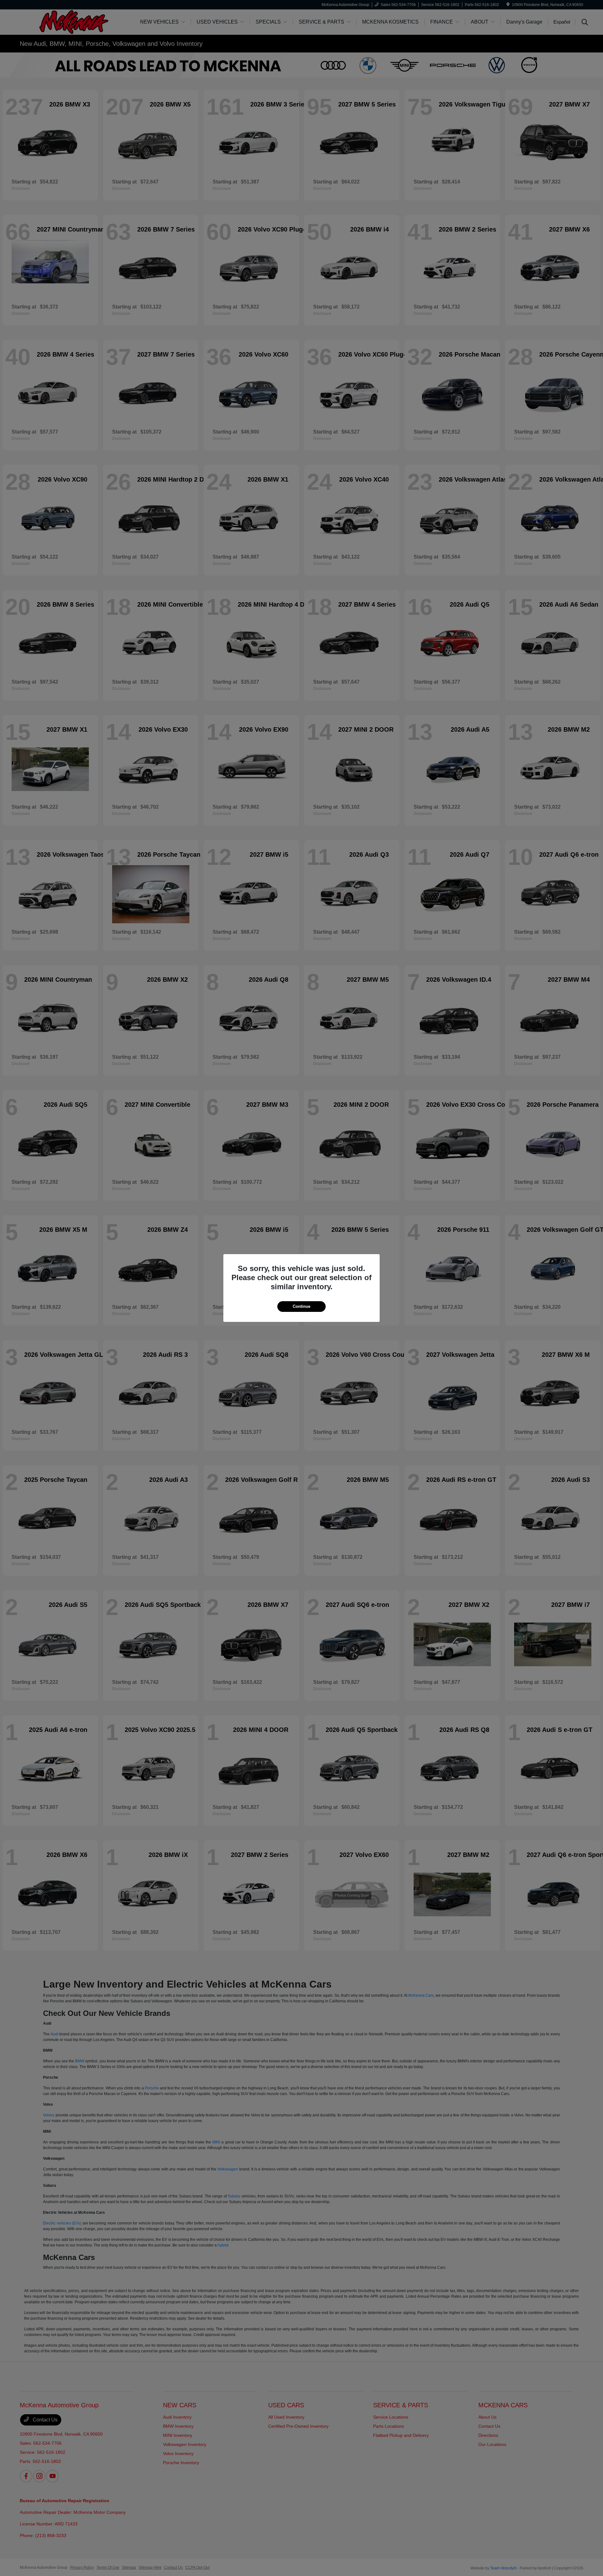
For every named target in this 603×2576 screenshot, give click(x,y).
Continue (301, 1306)
